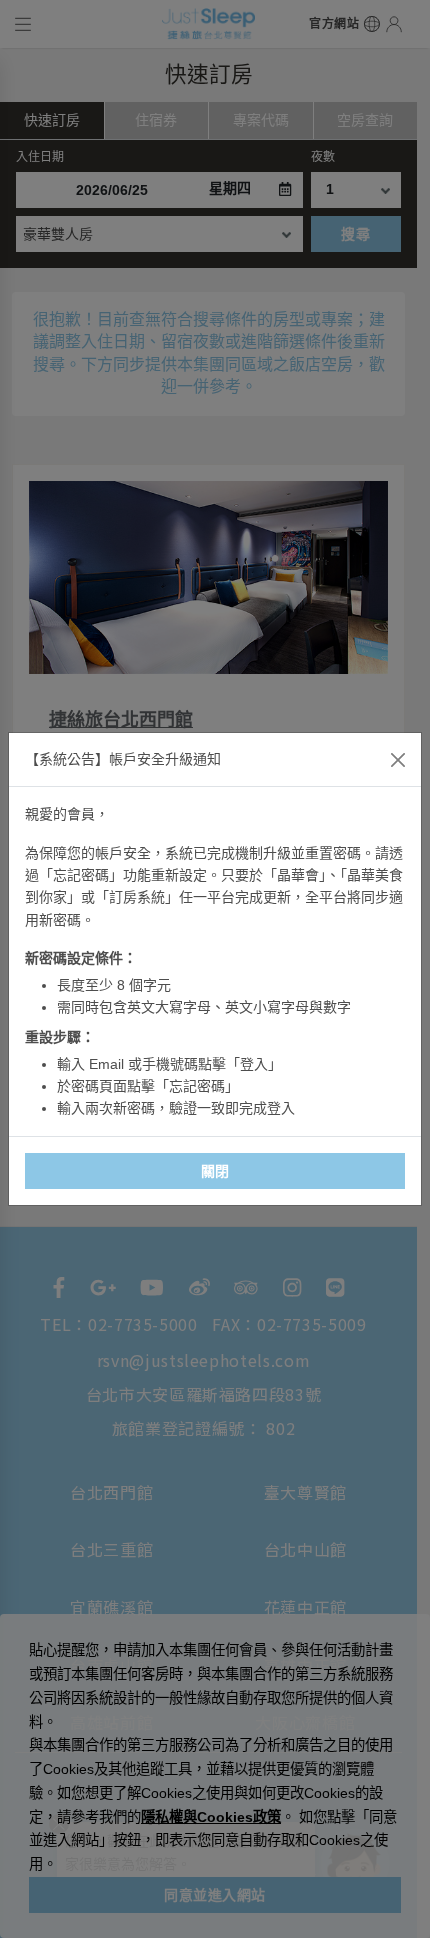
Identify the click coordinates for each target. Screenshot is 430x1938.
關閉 (215, 1171)
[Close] (398, 760)
